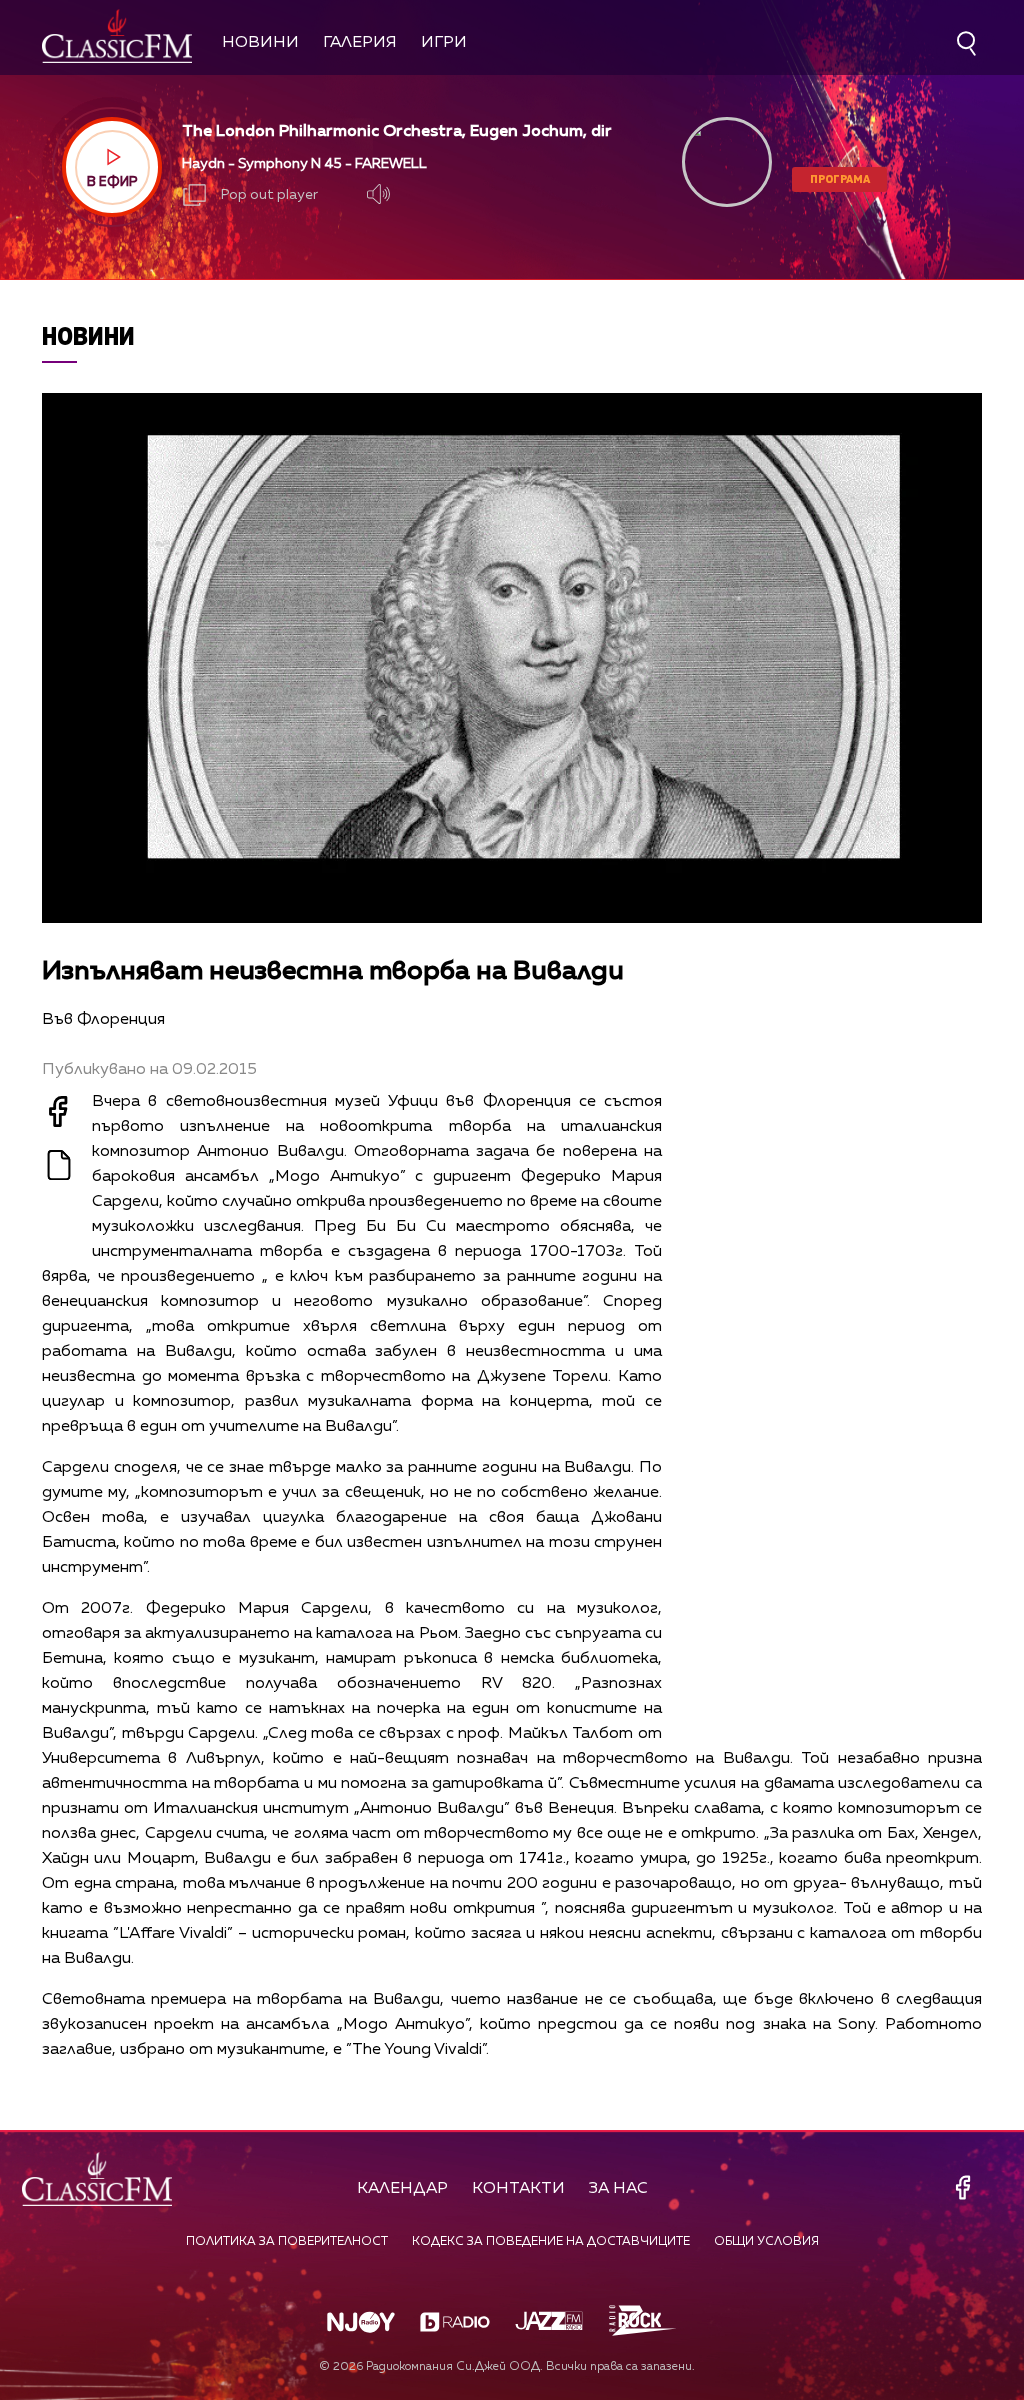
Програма (840, 178)
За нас (618, 2189)
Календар (402, 2189)
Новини (260, 43)
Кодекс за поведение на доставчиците (551, 2242)
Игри (444, 43)
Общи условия (766, 2242)
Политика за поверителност (287, 2242)
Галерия (360, 43)
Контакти (518, 2189)
